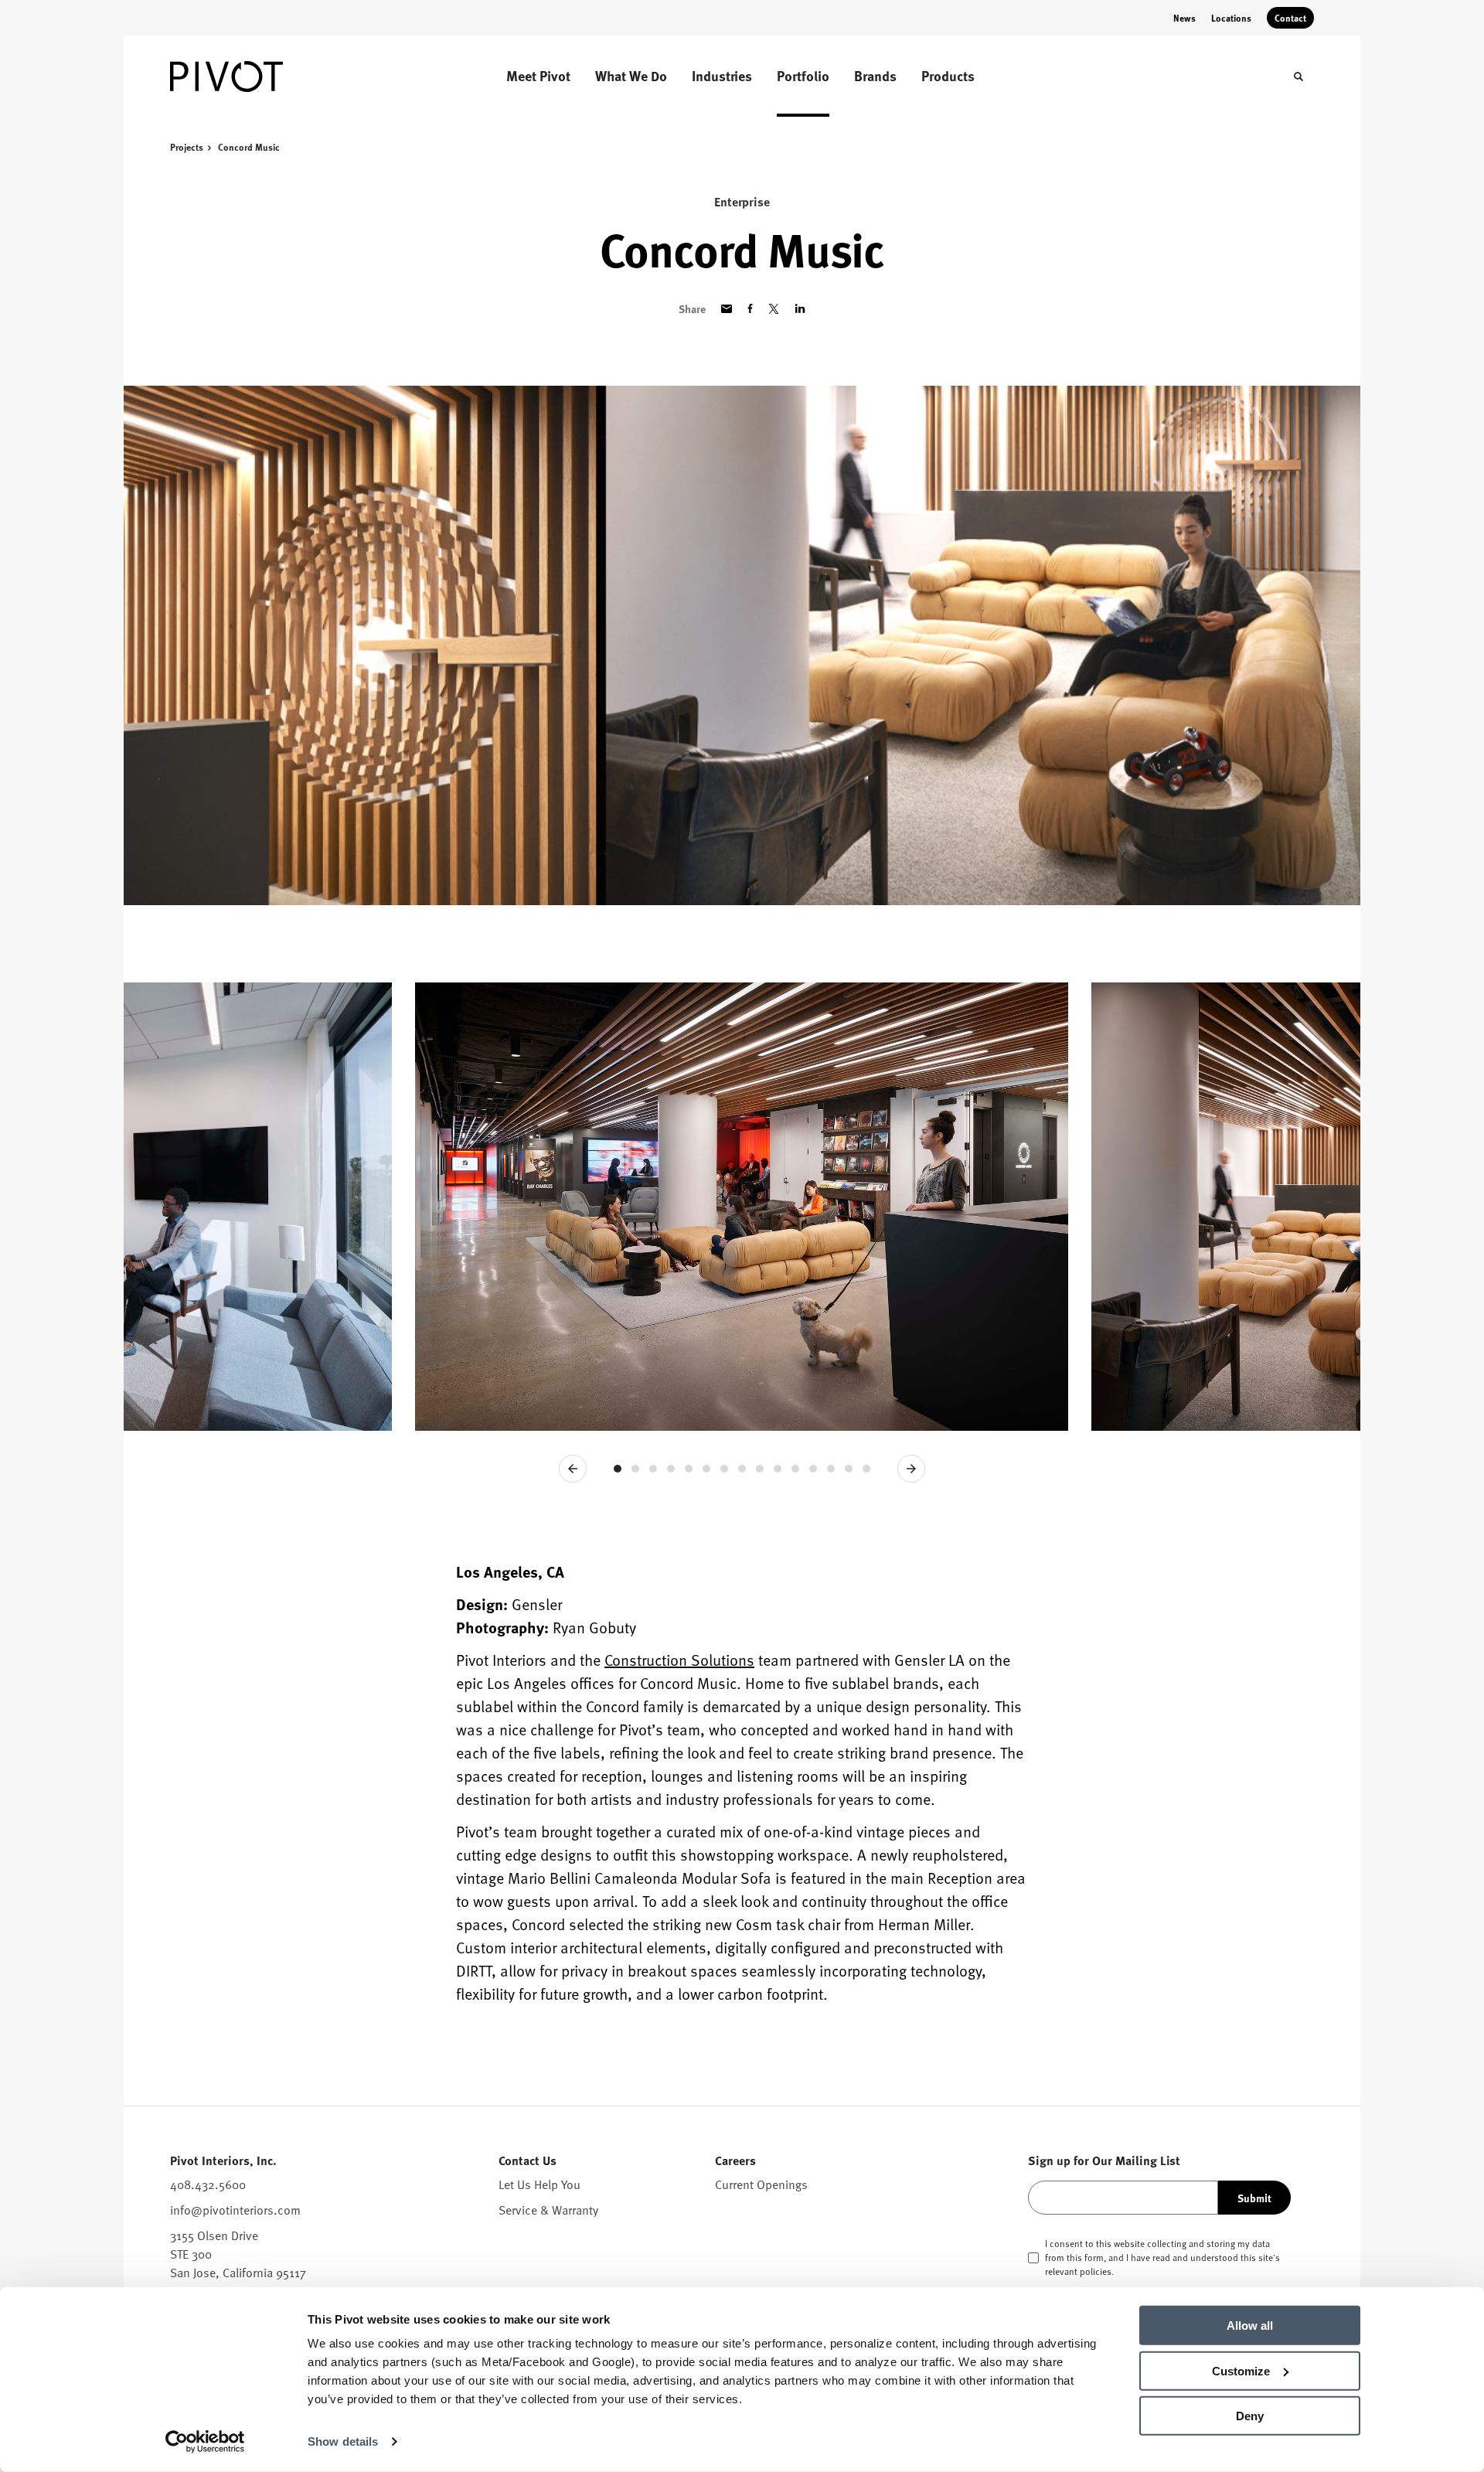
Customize (1241, 2370)
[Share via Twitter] (774, 309)
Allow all (1250, 2326)
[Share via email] (727, 309)
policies (1096, 2271)
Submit (1254, 2198)
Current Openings (761, 2184)
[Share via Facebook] (750, 308)
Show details (343, 2441)
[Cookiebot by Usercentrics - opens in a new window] (205, 2442)
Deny (1250, 2416)
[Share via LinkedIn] (800, 308)
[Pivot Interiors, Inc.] (247, 77)
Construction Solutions (679, 1660)
